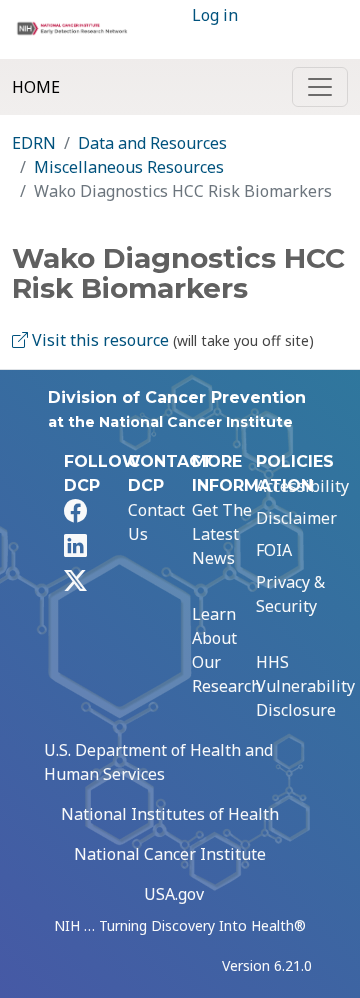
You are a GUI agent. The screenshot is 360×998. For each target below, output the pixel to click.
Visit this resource (98, 340)
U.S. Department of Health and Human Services (158, 762)
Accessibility (302, 486)
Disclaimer (296, 518)
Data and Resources (152, 143)
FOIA (274, 550)
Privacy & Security (290, 594)
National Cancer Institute (170, 854)
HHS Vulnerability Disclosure (305, 686)
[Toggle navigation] (320, 87)
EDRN (34, 143)
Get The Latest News (222, 534)
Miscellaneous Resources (129, 167)
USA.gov (174, 894)
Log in (215, 15)
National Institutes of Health (170, 814)
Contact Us (156, 522)
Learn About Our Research (226, 650)
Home (36, 87)
